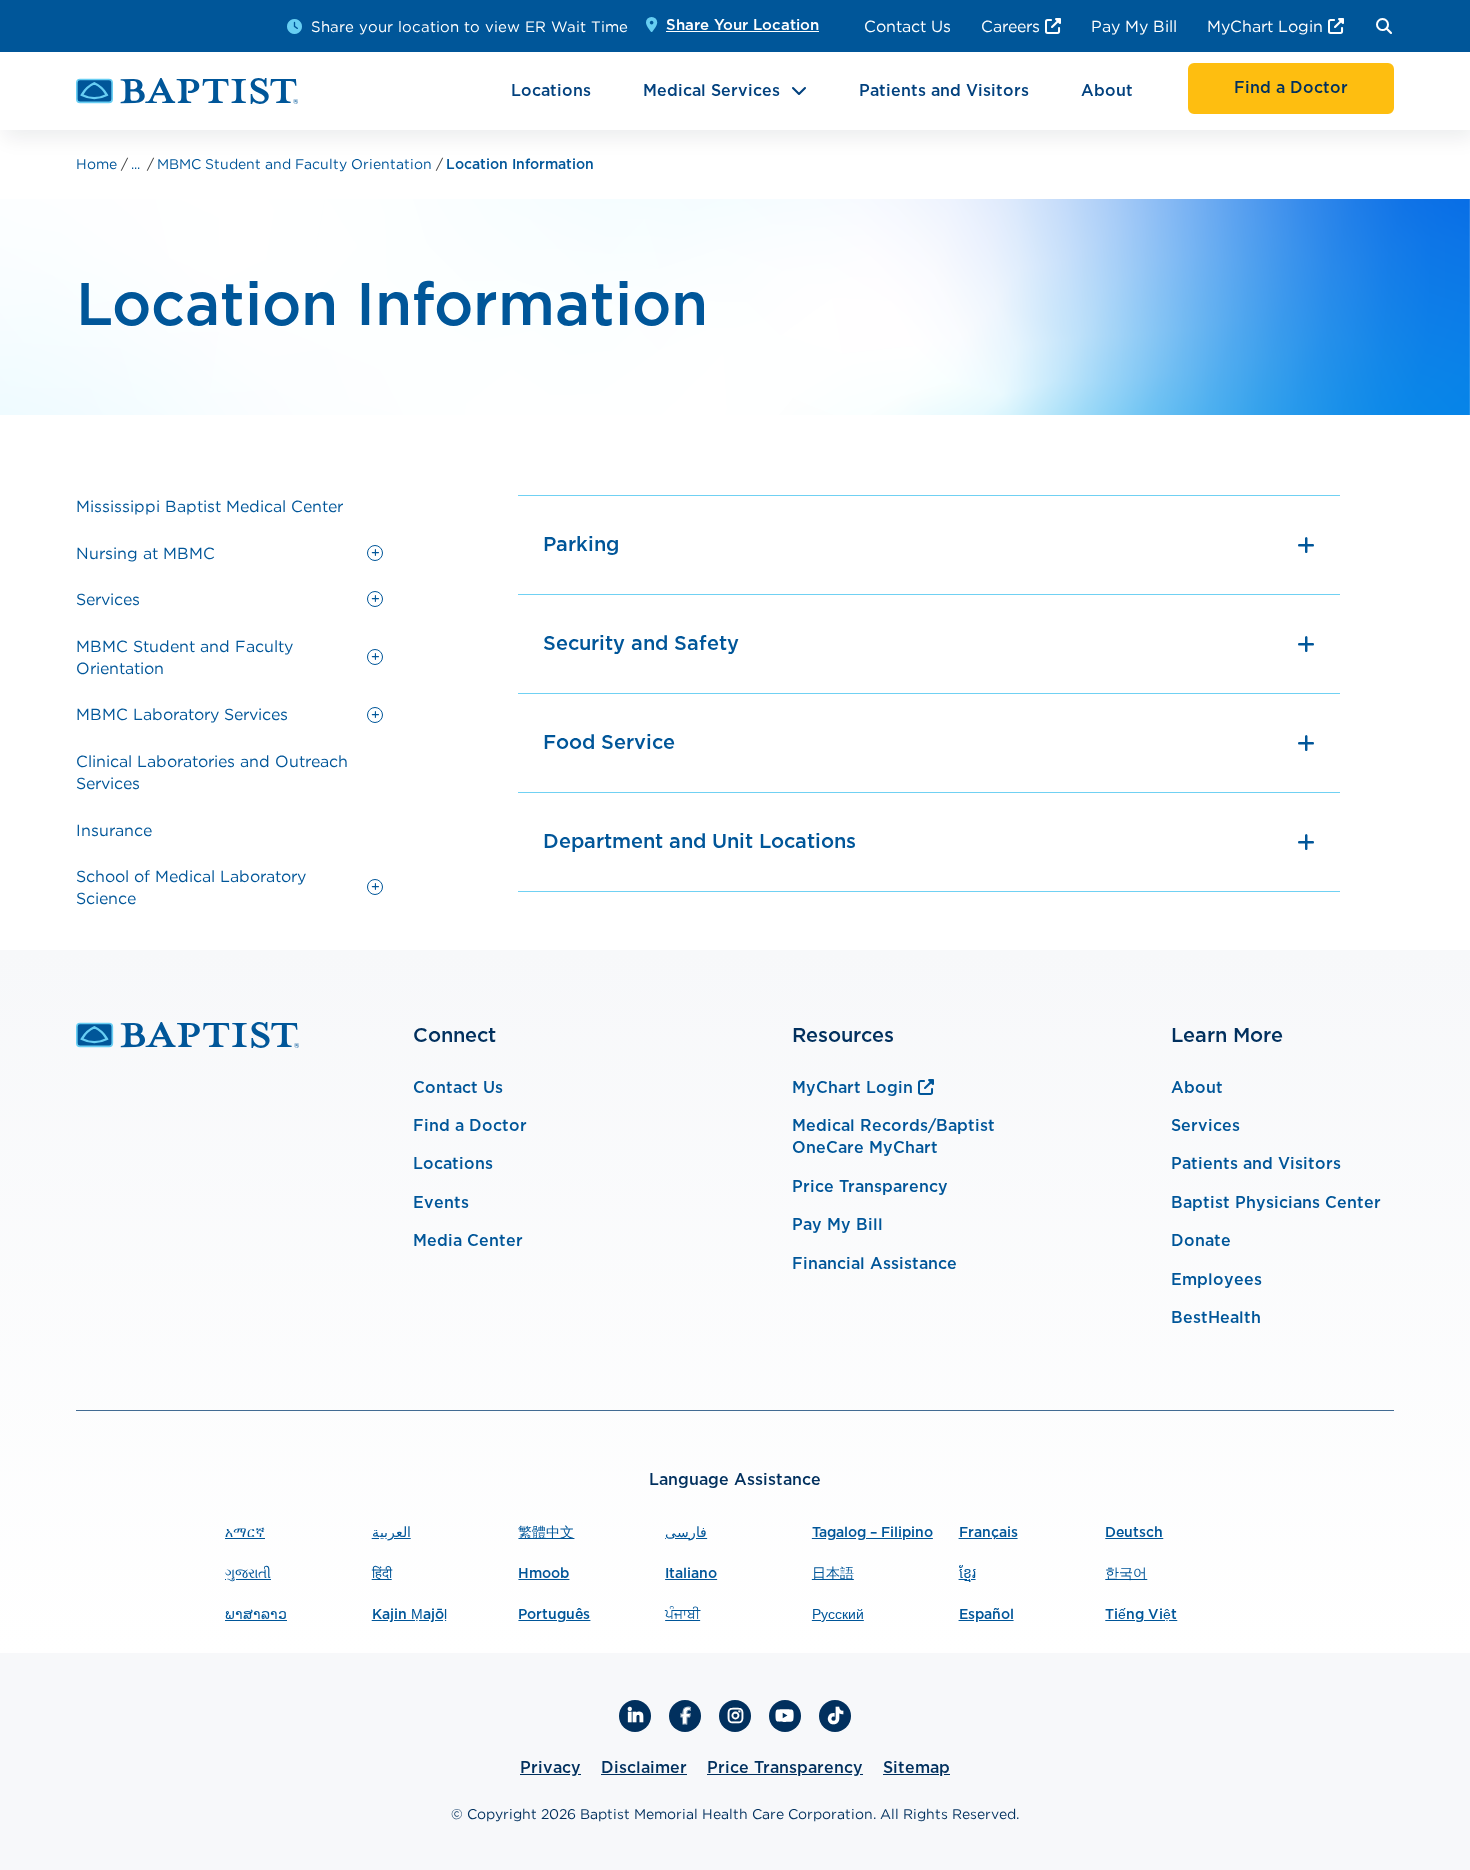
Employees (1216, 1280)
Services (1205, 1126)
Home (98, 163)
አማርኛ (245, 1533)
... (135, 164)
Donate (1201, 1241)
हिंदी (382, 1574)
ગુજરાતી (248, 1574)
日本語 (833, 1574)
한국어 (1126, 1574)
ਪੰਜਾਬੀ (682, 1615)
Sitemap (916, 1768)
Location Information (520, 165)
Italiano (691, 1574)
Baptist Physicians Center (1276, 1203)
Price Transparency (870, 1187)
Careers (1010, 26)
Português (554, 1615)
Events (441, 1203)
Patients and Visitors (944, 91)
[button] (375, 553)
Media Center (468, 1241)
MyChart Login (1265, 26)
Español (986, 1615)
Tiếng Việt (1141, 1615)
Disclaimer (644, 1768)
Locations (551, 91)
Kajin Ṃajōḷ (409, 1615)
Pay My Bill (1134, 26)
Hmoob (543, 1574)
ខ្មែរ (967, 1574)
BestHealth (1216, 1318)
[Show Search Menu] (1384, 26)
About (1107, 91)
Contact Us (907, 26)
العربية (391, 1533)
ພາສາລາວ (256, 1615)
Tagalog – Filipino (872, 1533)
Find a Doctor (470, 1126)
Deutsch (1134, 1533)
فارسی (686, 1533)
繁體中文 (546, 1533)
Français (988, 1533)
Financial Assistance (874, 1264)
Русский (838, 1615)
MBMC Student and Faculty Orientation (296, 163)
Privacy (550, 1768)
